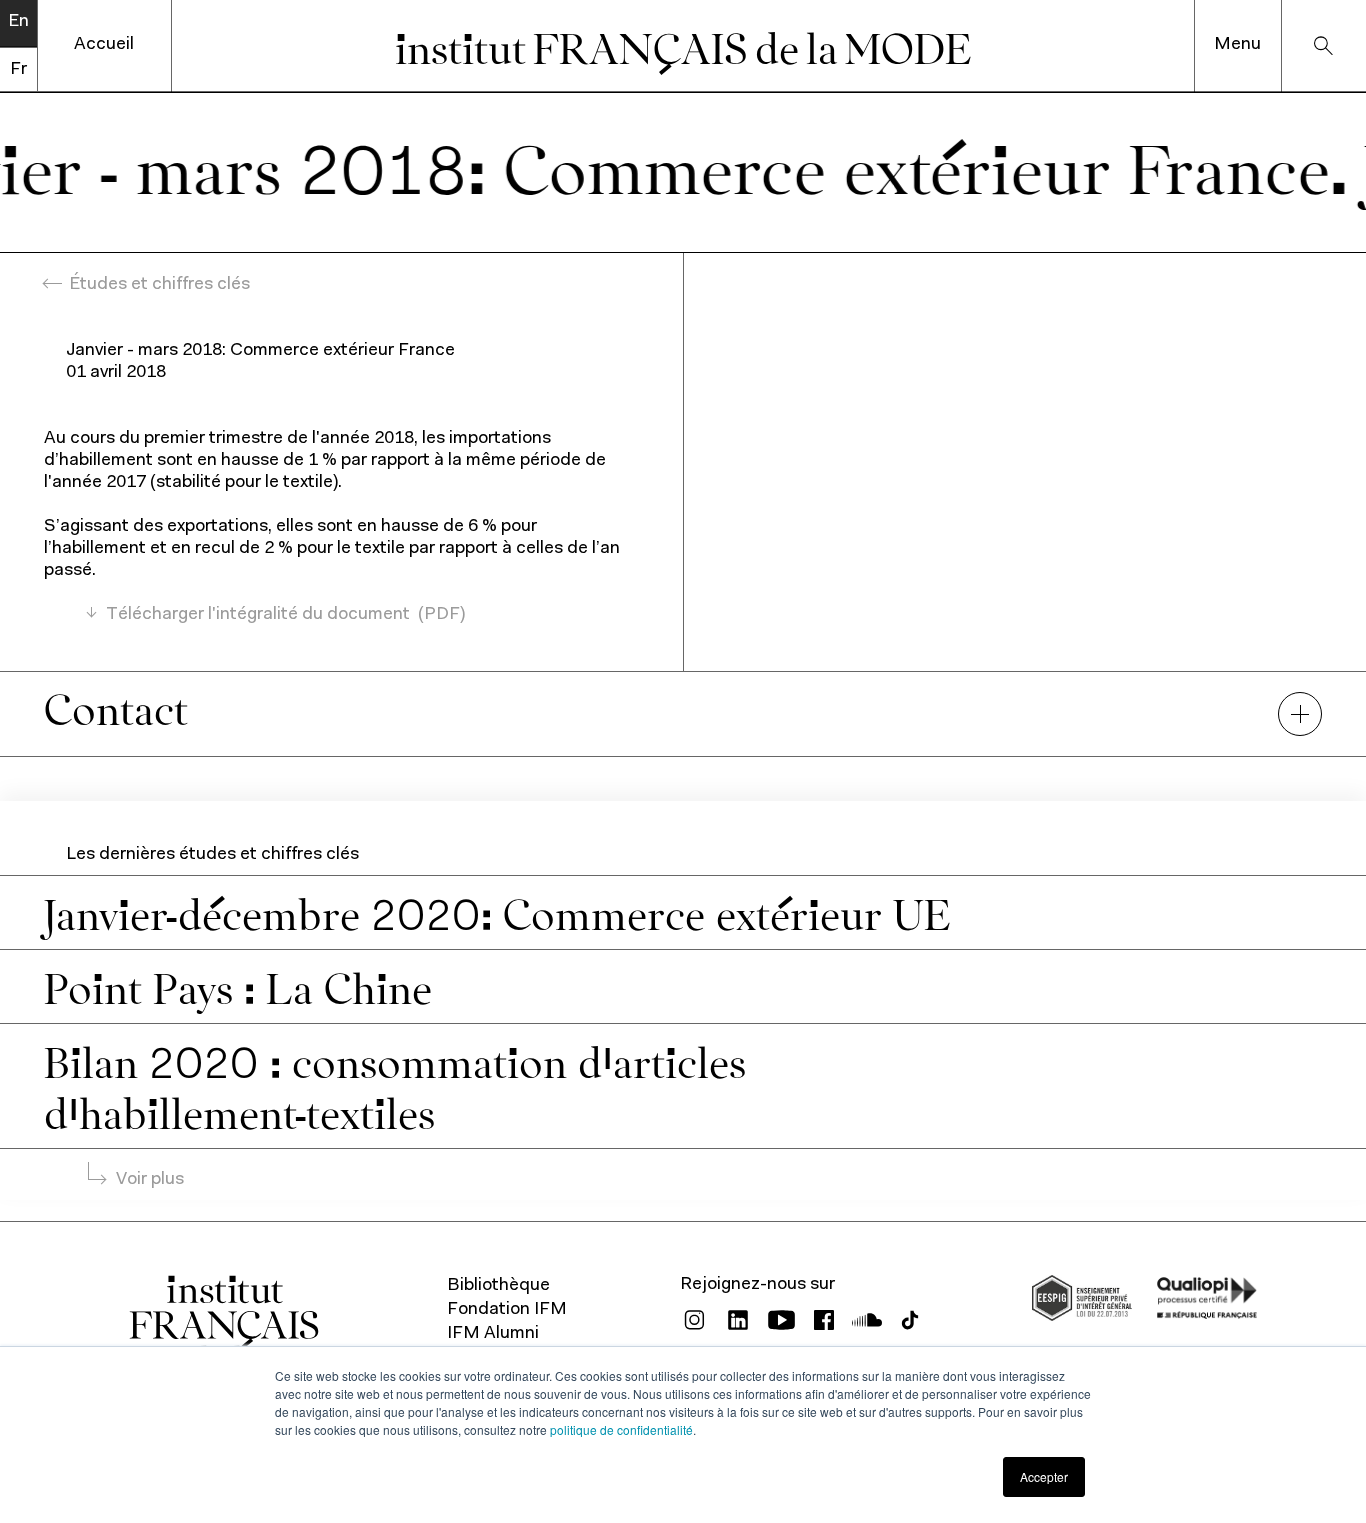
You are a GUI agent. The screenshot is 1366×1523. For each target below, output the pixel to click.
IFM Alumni (493, 1334)
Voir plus (150, 1180)
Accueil (104, 45)
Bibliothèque (498, 1286)
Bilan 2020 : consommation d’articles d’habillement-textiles (395, 1085)
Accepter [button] (1044, 1476)
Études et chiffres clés (159, 285)
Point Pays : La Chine (238, 986)
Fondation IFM (507, 1310)
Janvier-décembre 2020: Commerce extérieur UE (497, 912)
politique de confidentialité (621, 1429)
